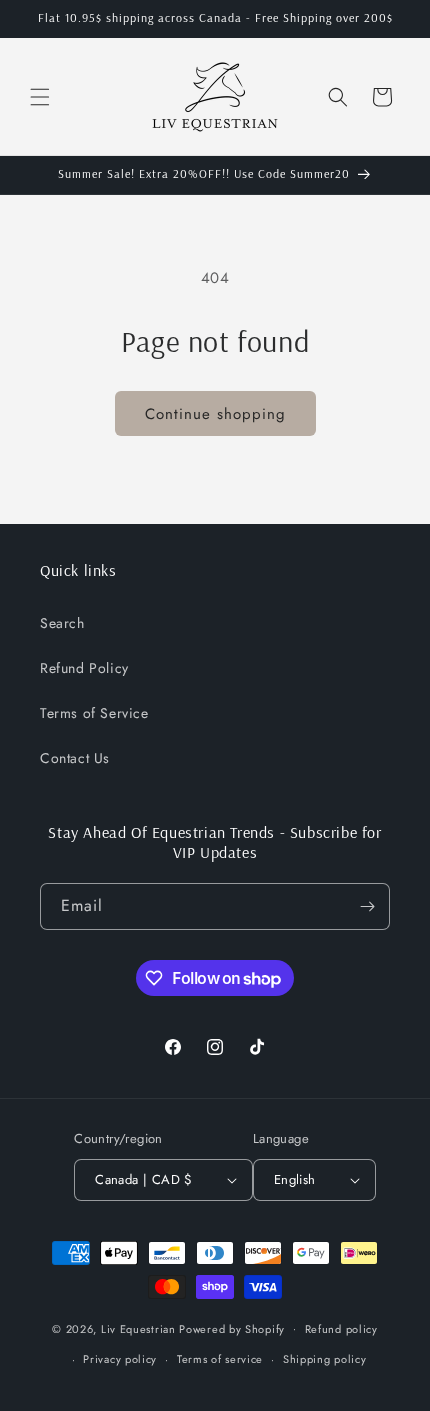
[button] (40, 97)
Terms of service (220, 1359)
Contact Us (75, 758)
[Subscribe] (367, 906)
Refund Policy (84, 668)
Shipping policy (325, 1359)
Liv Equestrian (138, 1328)
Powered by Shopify (232, 1328)
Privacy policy (120, 1359)
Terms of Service (94, 713)
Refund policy (341, 1329)
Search (62, 623)
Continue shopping (215, 414)
